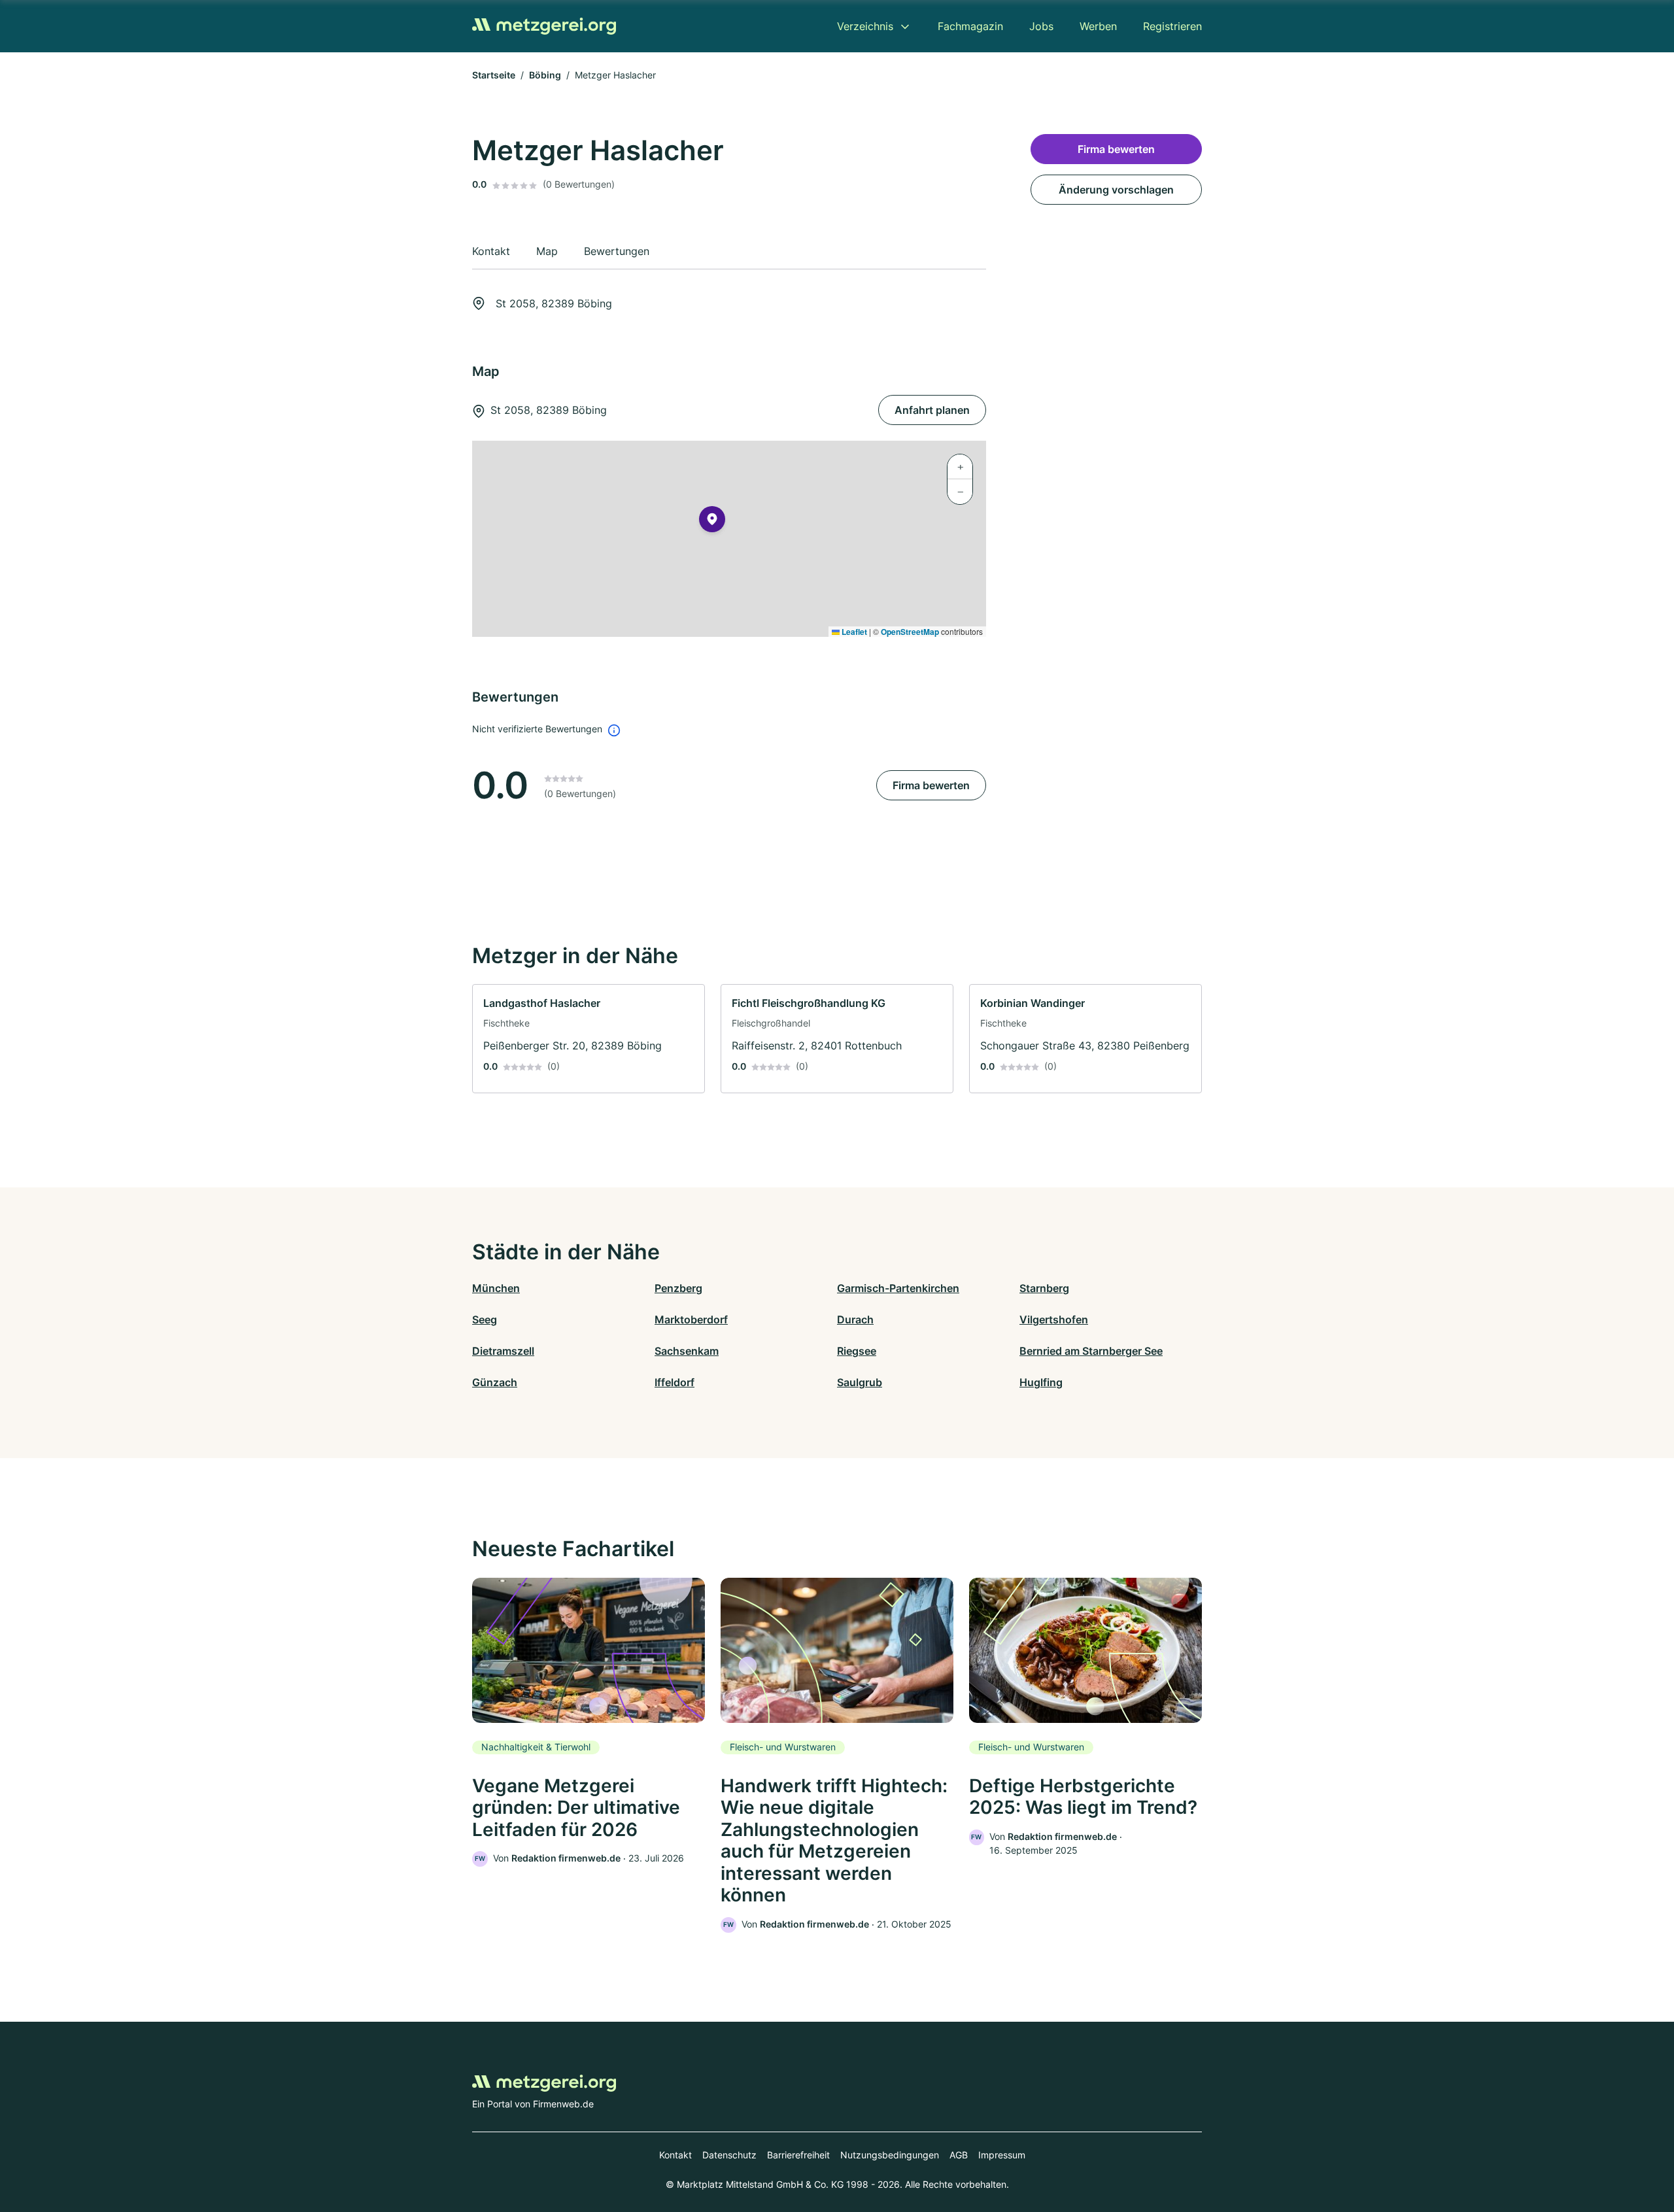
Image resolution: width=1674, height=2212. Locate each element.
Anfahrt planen (932, 410)
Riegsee (857, 1351)
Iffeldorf (675, 1382)
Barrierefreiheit (798, 2155)
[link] (589, 1039)
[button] (712, 522)
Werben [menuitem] (1098, 26)
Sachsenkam (687, 1351)
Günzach (495, 1382)
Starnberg (1044, 1288)
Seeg (485, 1319)
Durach (855, 1319)
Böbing (545, 75)
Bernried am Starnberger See (1091, 1351)
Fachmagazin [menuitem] (970, 26)
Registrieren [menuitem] (1172, 26)
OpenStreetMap (910, 632)
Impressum (1002, 2155)
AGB (959, 2155)
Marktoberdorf (691, 1319)
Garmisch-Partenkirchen (898, 1288)
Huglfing (1041, 1382)
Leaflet (853, 632)
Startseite (494, 75)
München (496, 1288)
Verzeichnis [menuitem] (865, 26)
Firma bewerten (931, 785)
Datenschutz (729, 2155)
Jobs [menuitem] (1041, 26)
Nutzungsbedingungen (890, 2155)
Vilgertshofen (1054, 1319)
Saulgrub (860, 1382)
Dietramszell (503, 1351)
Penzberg (678, 1288)
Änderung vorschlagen (1116, 190)
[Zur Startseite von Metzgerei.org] (544, 26)
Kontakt (675, 2155)
